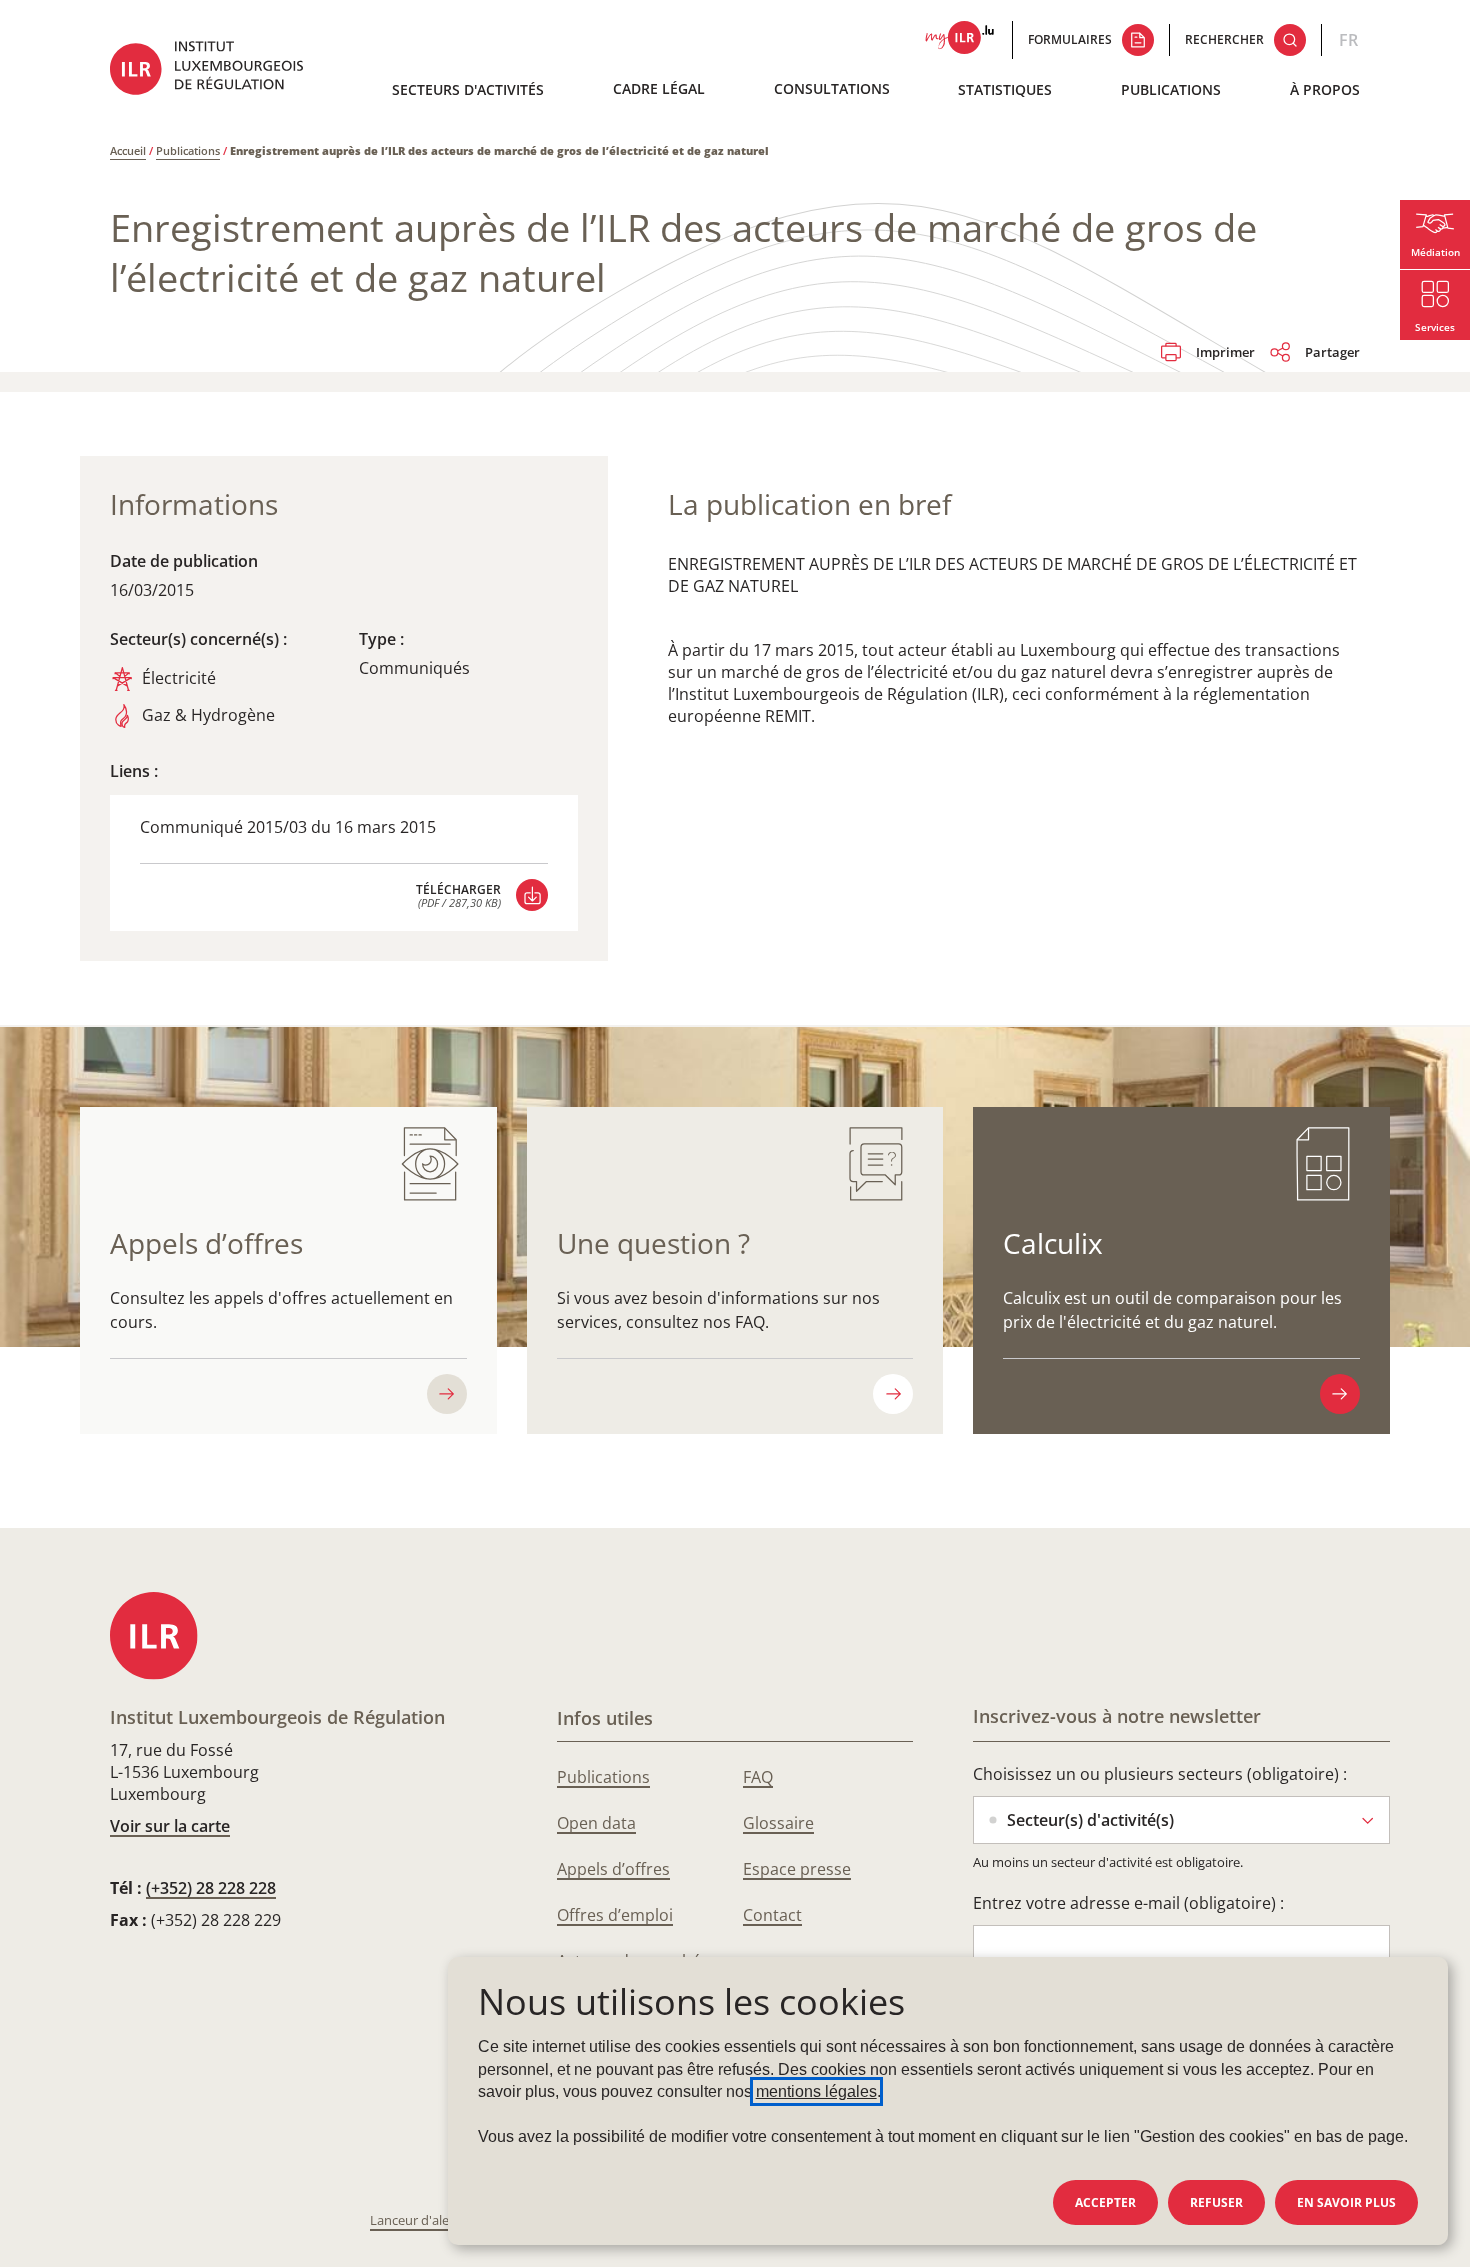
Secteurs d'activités (468, 89)
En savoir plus (1346, 2202)
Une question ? (653, 1243)
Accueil (128, 150)
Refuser (1216, 2202)
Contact (772, 1915)
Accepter (1105, 2202)
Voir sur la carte (170, 1826)
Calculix (1053, 1243)
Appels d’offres (206, 1243)
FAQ (758, 1777)
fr (1348, 40)
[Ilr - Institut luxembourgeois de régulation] (221, 70)
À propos (1325, 89)
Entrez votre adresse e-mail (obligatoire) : (1128, 1903)
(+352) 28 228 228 (211, 1888)
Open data (596, 1823)
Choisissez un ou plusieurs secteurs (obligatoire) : (1160, 1774)
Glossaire (778, 1823)
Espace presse (797, 1869)
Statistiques (1005, 89)
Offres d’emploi (615, 1915)
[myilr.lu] (959, 40)
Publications (1171, 89)
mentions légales (816, 2091)
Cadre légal (659, 88)
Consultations (832, 88)
